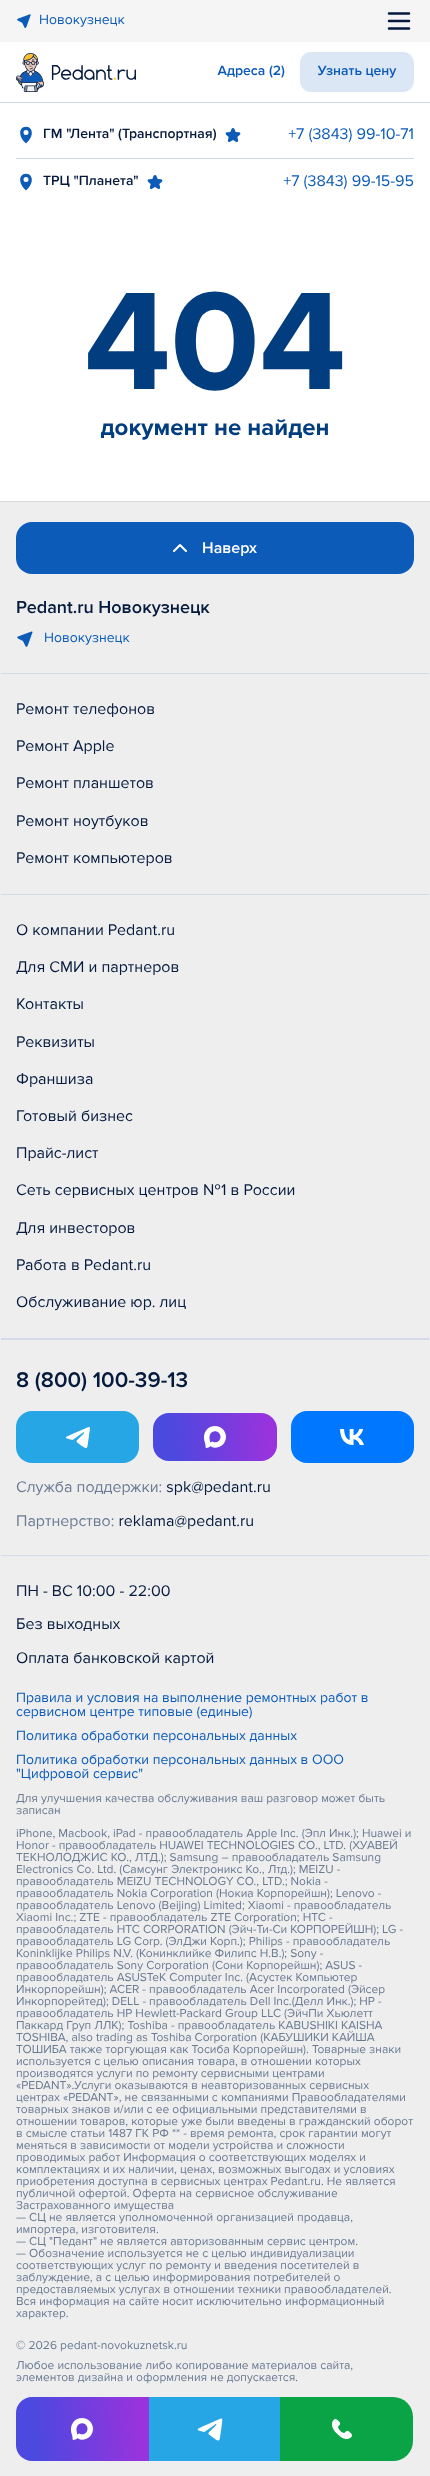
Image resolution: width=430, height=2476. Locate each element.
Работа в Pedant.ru (83, 1265)
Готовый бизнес (74, 1116)
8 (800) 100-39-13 (102, 1380)
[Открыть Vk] (352, 1437)
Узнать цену (357, 71)
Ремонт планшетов (85, 783)
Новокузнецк (82, 20)
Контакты (50, 1004)
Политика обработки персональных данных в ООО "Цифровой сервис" (180, 1768)
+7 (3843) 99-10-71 (351, 134)
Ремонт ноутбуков (82, 821)
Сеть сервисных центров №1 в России (155, 1190)
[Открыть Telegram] (77, 1437)
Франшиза (54, 1079)
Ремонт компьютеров (94, 858)
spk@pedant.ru (218, 1487)
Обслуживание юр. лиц (101, 1302)
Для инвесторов (76, 1228)
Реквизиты (55, 1042)
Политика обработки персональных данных (156, 1737)
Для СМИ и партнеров (97, 967)
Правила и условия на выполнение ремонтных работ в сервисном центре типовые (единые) (192, 1706)
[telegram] (215, 2429)
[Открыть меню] (399, 21)
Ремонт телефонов (85, 709)
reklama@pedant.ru (187, 1521)
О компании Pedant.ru (95, 930)
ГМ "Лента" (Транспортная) (130, 134)
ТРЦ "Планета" (91, 181)
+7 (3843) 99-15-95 (348, 181)
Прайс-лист (57, 1153)
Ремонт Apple (65, 746)
